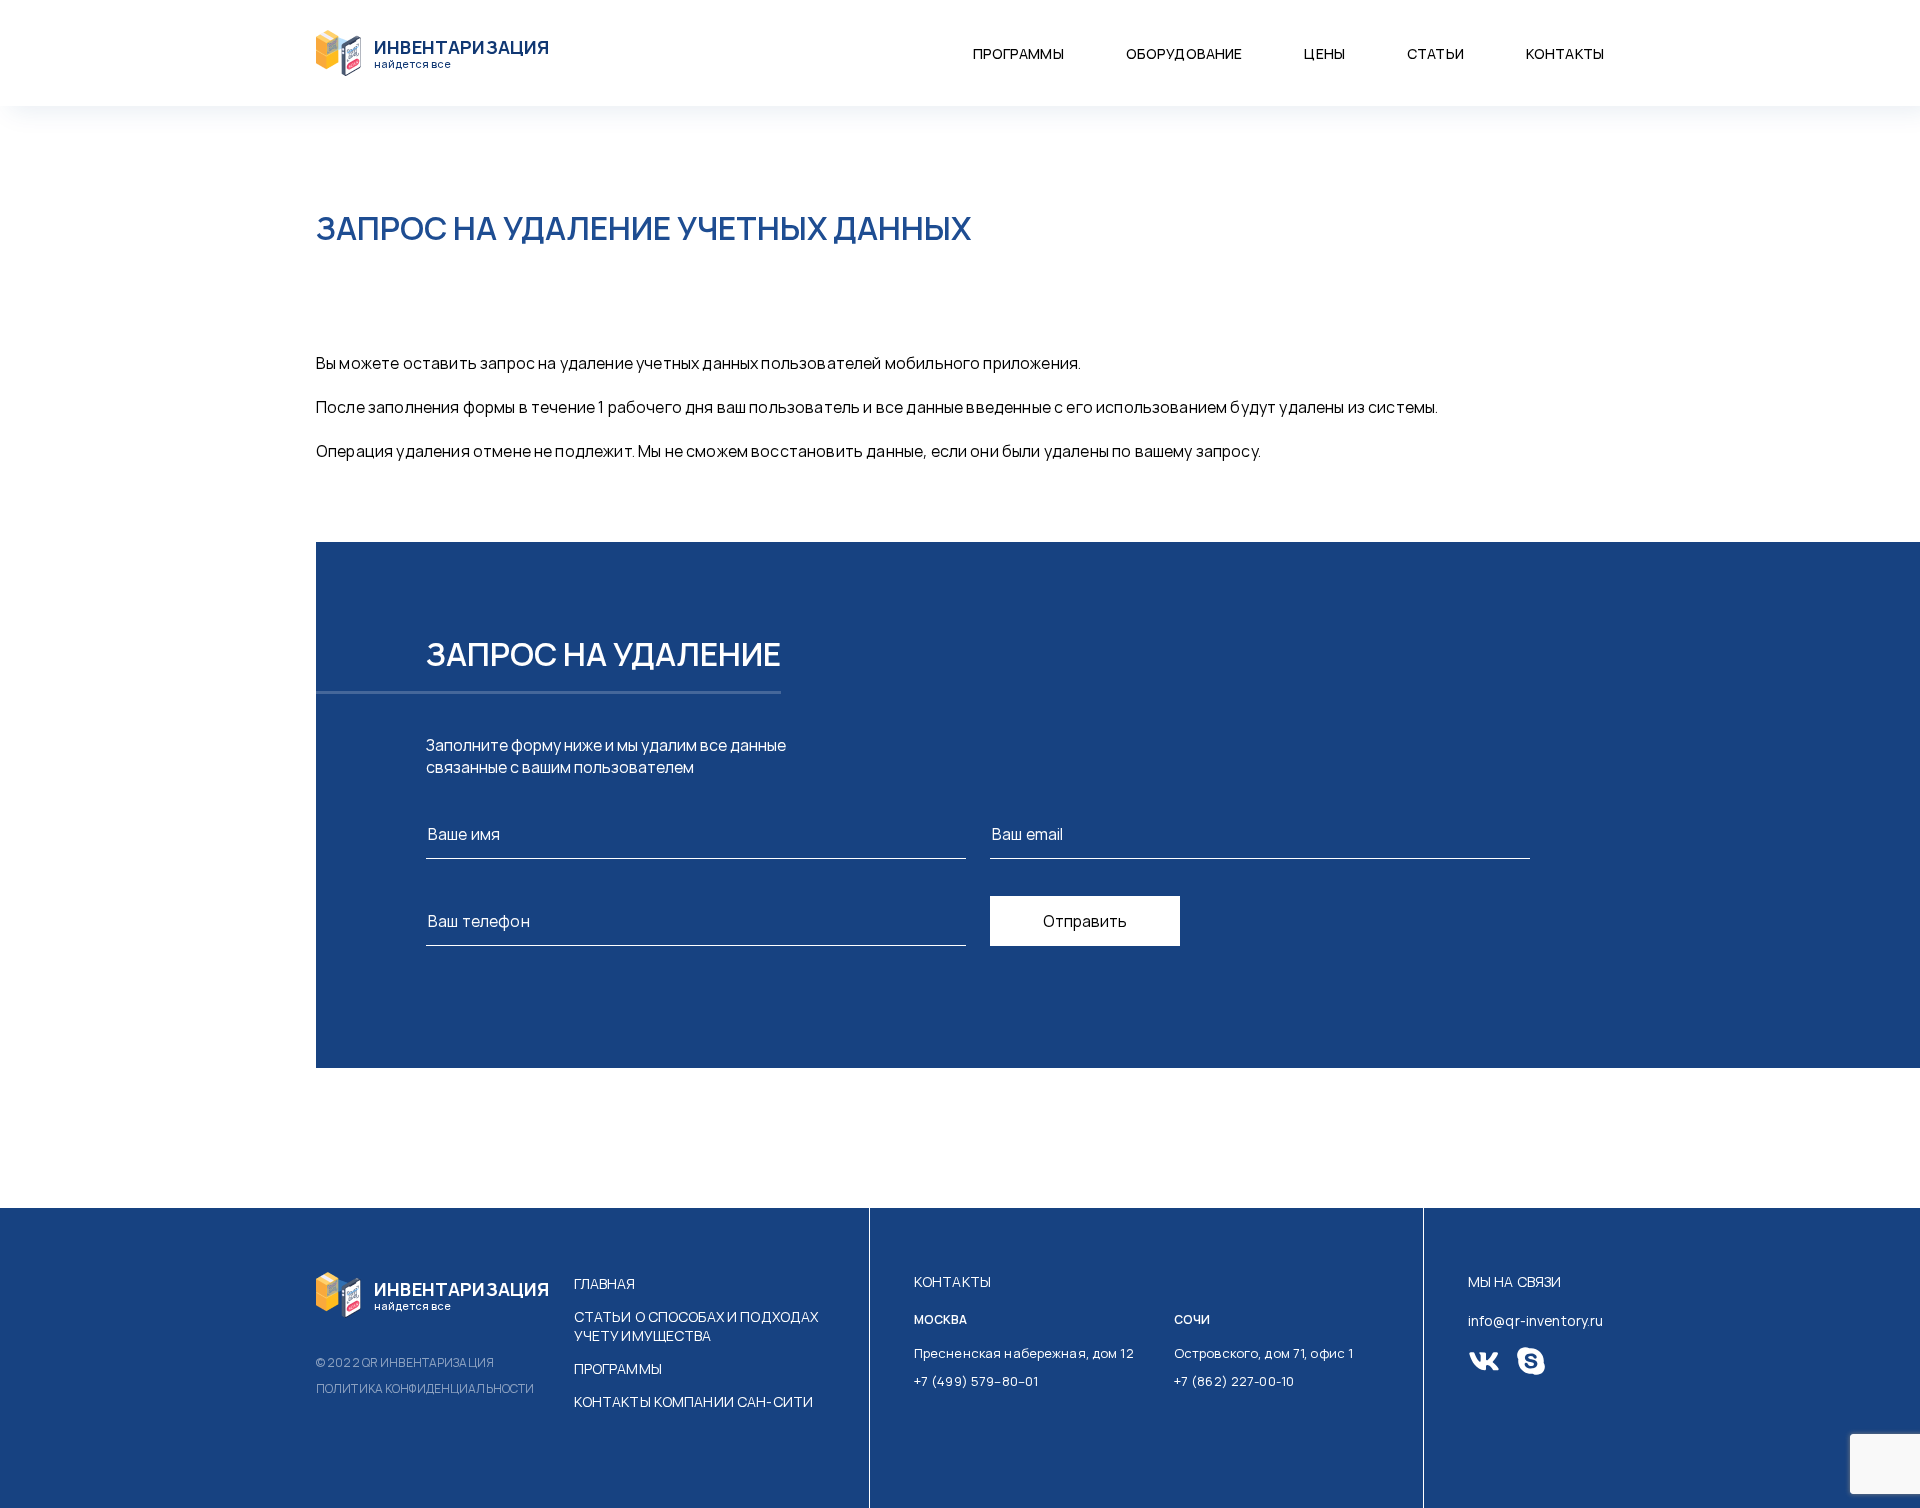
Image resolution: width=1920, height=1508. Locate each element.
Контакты (1565, 53)
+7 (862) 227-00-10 (1234, 1381)
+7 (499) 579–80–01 (976, 1381)
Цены (1324, 53)
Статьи (1435, 53)
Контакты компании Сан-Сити (694, 1401)
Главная (605, 1283)
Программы (1018, 53)
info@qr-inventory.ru (1536, 1320)
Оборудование (1184, 53)
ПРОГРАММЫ (618, 1368)
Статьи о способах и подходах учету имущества (696, 1326)
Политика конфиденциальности (425, 1388)
